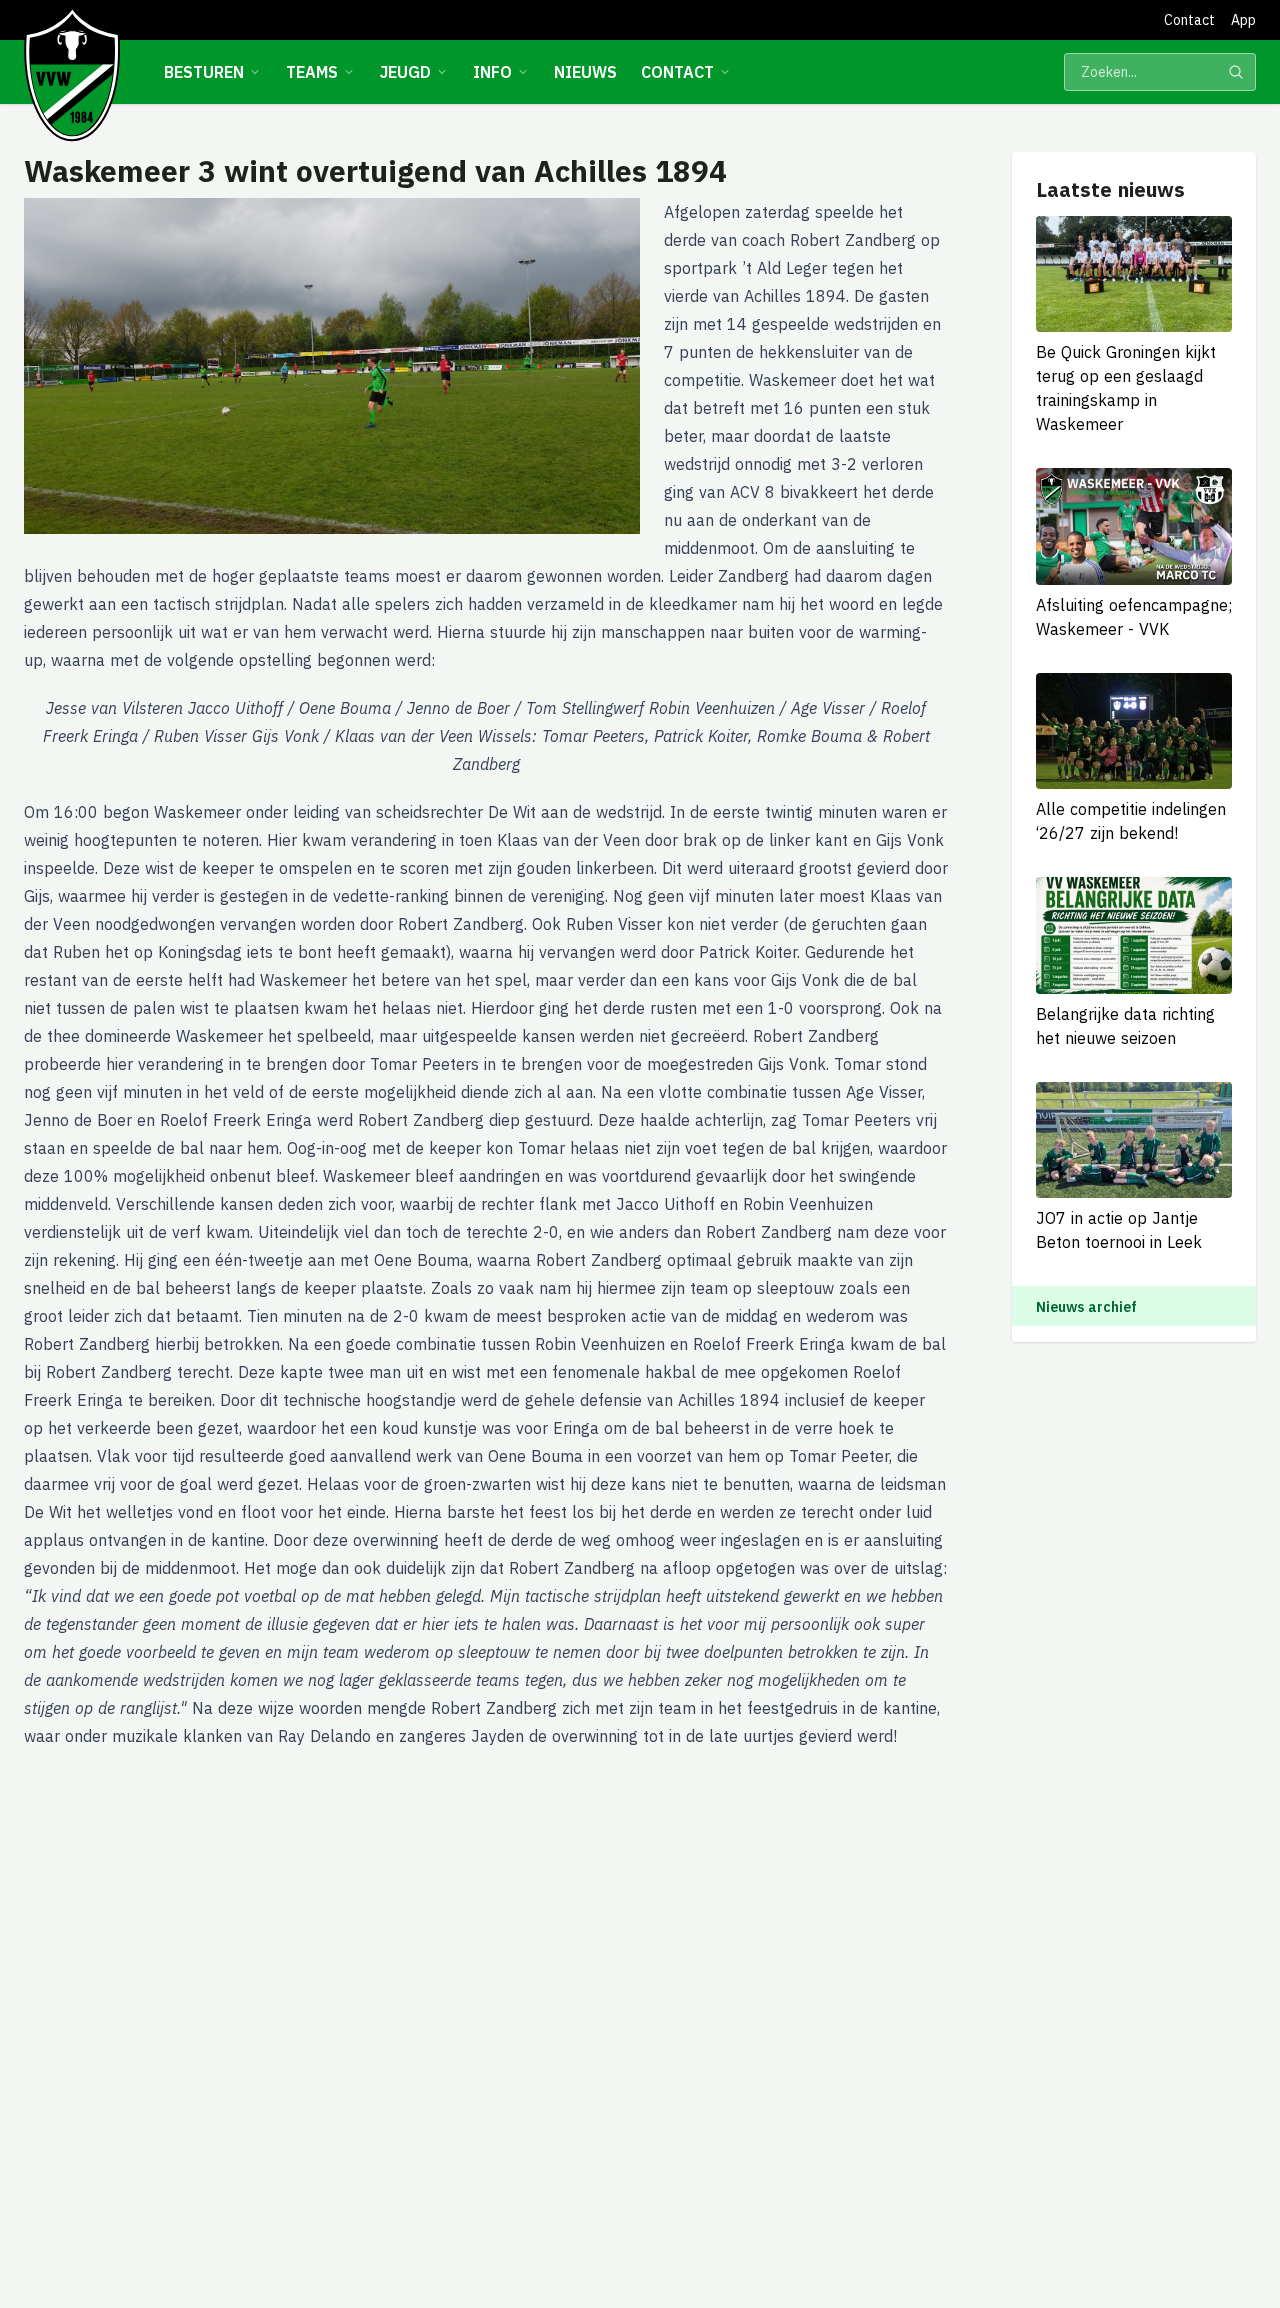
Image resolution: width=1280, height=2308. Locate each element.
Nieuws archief (1086, 1307)
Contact (1189, 20)
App (1243, 20)
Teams (312, 72)
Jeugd (405, 72)
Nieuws (585, 72)
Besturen (204, 72)
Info (492, 72)
